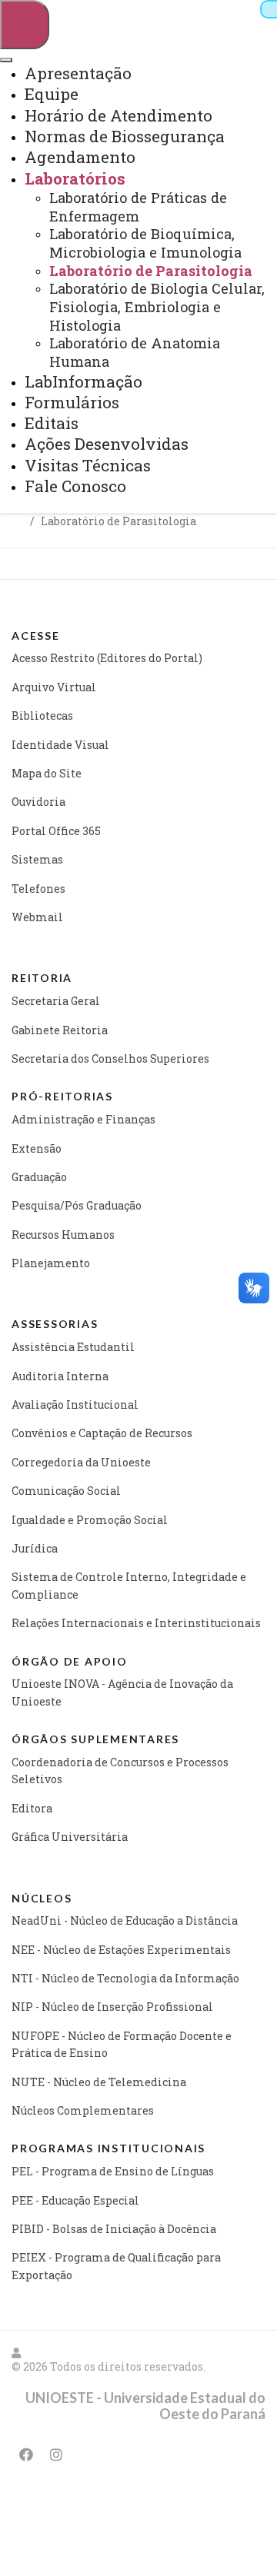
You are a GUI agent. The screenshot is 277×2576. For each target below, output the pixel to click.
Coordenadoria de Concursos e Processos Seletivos (120, 1771)
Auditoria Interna (60, 1376)
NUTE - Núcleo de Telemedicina (99, 2082)
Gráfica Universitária (70, 1837)
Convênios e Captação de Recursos (102, 1433)
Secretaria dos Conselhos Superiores (110, 1058)
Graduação (39, 1177)
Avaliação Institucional (75, 1404)
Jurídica (35, 1548)
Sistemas (37, 859)
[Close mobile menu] (6, 60)
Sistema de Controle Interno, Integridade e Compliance (129, 1585)
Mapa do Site (47, 773)
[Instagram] (56, 2455)
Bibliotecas (42, 716)
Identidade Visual (60, 745)
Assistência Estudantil (73, 1347)
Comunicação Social (66, 1491)
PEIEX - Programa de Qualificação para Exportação (116, 2266)
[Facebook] (26, 2455)
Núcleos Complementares (83, 2110)
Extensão (37, 1148)
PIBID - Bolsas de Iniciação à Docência (114, 2229)
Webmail (37, 917)
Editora (32, 1808)
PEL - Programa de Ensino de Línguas (113, 2171)
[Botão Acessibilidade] (269, 9)
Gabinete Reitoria (60, 1030)
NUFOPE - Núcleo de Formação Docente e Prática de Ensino (122, 2044)
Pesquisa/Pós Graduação (77, 1205)
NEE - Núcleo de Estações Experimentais (121, 1950)
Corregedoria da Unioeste (81, 1462)
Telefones (38, 889)
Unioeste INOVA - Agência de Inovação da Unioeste (122, 1692)
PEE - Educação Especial (75, 2200)
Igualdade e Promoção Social (90, 1520)
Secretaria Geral (56, 1001)
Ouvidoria (38, 802)
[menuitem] (78, 73)
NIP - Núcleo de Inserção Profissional (112, 2007)
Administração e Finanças (83, 1119)
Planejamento (51, 1263)
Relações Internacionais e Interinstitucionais (136, 1623)
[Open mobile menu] (25, 25)
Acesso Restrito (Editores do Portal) (107, 658)
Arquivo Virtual (54, 687)
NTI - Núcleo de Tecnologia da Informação (125, 1978)
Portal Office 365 (56, 831)
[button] (17, 2353)
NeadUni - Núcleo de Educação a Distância (125, 1920)
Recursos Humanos (63, 1235)
